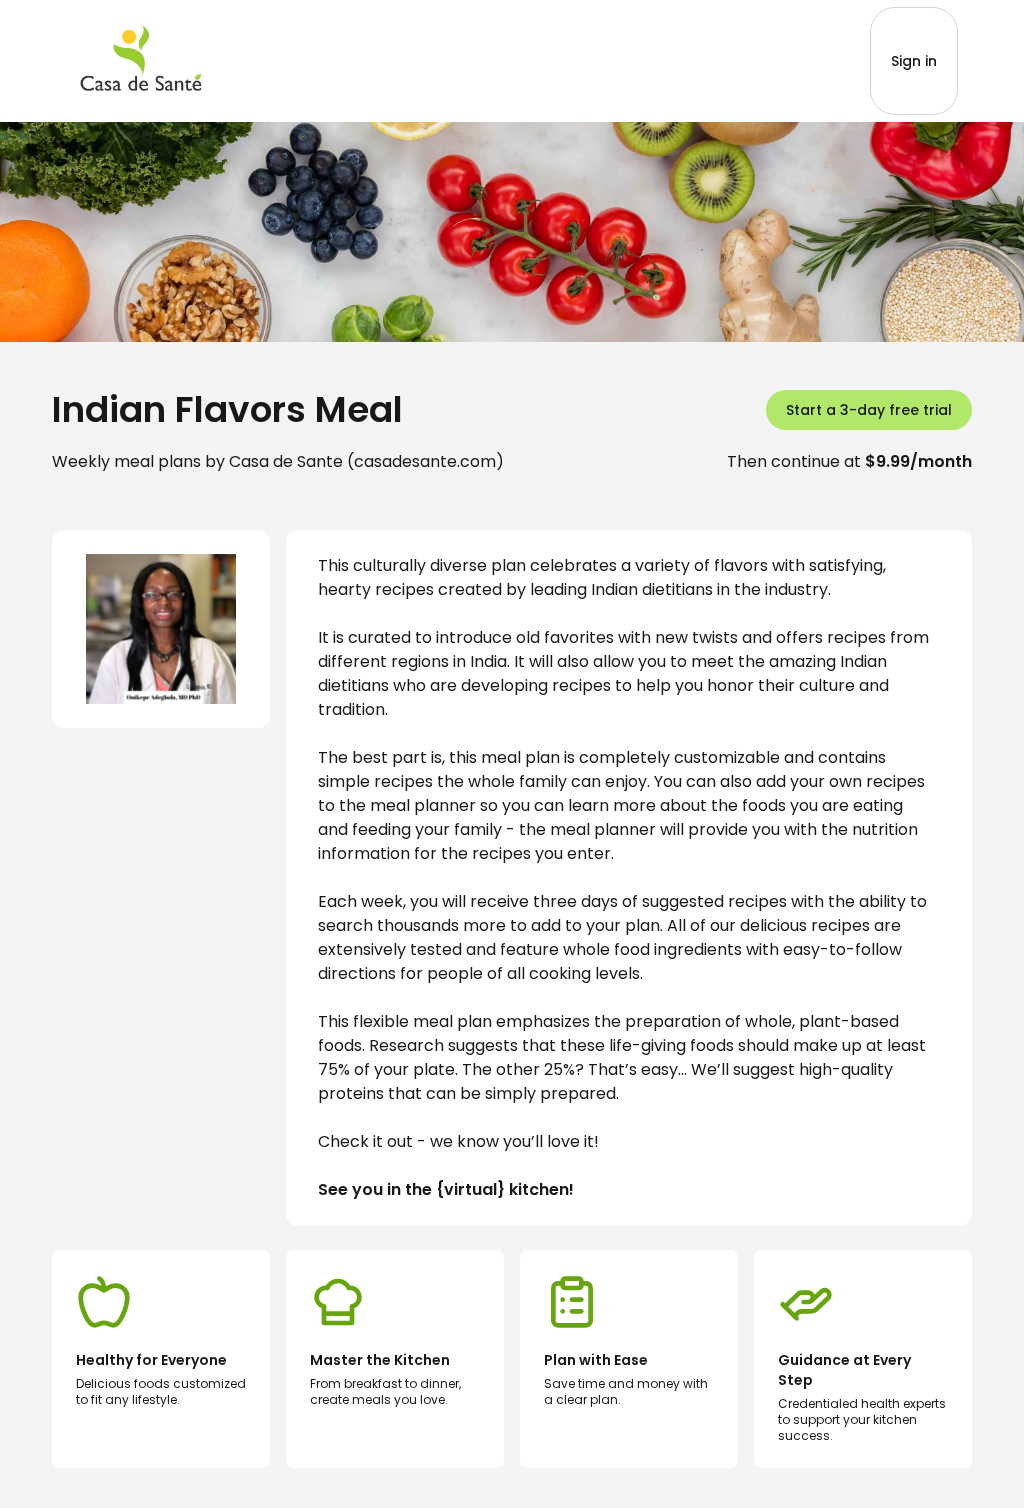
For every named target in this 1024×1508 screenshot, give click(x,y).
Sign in (914, 61)
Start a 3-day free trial (869, 410)
